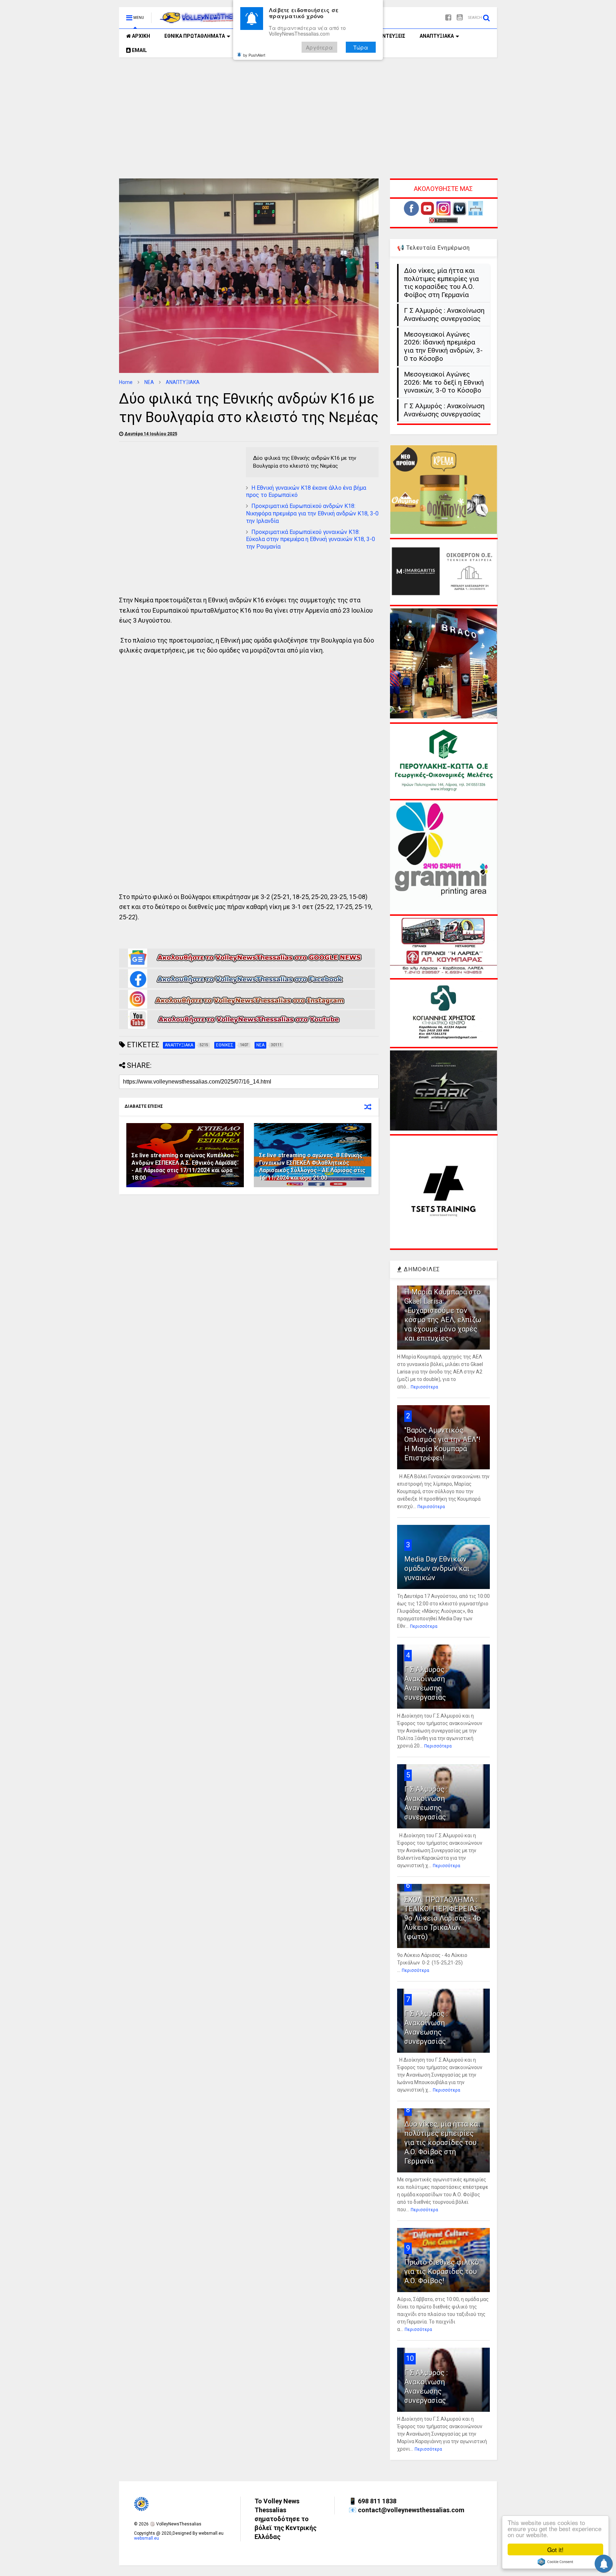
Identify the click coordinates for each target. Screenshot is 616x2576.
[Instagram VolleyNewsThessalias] (247, 1007)
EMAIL (139, 50)
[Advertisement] (308, 118)
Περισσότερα (424, 1387)
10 (410, 2358)
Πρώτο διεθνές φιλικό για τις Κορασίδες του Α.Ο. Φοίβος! (442, 2271)
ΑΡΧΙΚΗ (140, 36)
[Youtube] (460, 18)
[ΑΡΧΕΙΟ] (476, 214)
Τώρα (361, 47)
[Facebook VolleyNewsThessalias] (247, 987)
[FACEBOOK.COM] (411, 214)
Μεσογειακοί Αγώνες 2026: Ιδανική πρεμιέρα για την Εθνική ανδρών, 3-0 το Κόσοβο (443, 347)
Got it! (555, 2549)
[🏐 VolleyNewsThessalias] (206, 20)
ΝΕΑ (149, 382)
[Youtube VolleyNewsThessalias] (247, 1028)
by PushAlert (254, 55)
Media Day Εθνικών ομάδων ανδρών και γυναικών (437, 1568)
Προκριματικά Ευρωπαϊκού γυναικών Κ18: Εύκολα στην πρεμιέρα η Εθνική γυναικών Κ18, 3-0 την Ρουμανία (310, 539)
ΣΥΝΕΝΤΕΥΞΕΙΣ (388, 36)
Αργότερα (319, 47)
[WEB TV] (460, 214)
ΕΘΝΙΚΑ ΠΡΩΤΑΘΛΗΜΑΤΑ (195, 36)
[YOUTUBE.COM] (427, 214)
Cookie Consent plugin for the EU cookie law (555, 2562)
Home (126, 382)
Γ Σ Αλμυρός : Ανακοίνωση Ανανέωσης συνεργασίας (444, 315)
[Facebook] (448, 18)
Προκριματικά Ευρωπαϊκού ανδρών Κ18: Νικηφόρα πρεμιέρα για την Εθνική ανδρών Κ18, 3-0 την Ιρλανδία (312, 513)
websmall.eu (147, 2538)
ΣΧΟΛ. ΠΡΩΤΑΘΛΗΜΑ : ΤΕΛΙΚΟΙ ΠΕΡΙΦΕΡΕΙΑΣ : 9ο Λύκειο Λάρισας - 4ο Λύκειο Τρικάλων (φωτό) (443, 1918)
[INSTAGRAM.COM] (443, 214)
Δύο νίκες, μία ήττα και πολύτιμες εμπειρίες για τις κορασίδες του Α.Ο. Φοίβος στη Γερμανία (441, 283)
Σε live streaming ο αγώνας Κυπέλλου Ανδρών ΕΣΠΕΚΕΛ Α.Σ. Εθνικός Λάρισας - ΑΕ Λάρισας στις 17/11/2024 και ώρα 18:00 (184, 1166)
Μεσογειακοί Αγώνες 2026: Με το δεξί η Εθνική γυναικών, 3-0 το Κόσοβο (444, 383)
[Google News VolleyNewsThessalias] (247, 966)
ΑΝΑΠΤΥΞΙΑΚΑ (437, 36)
